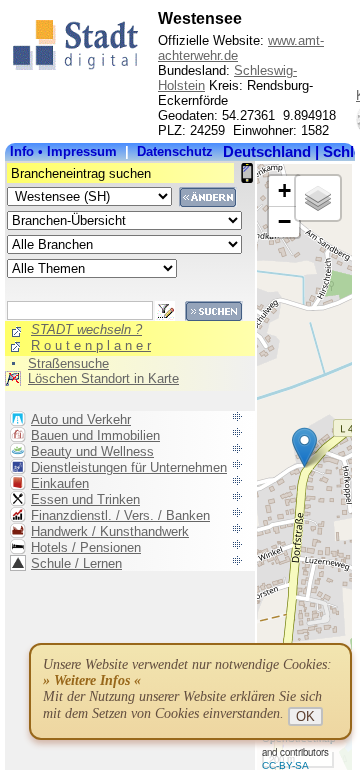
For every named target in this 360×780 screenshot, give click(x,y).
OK (305, 716)
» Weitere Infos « (92, 680)
